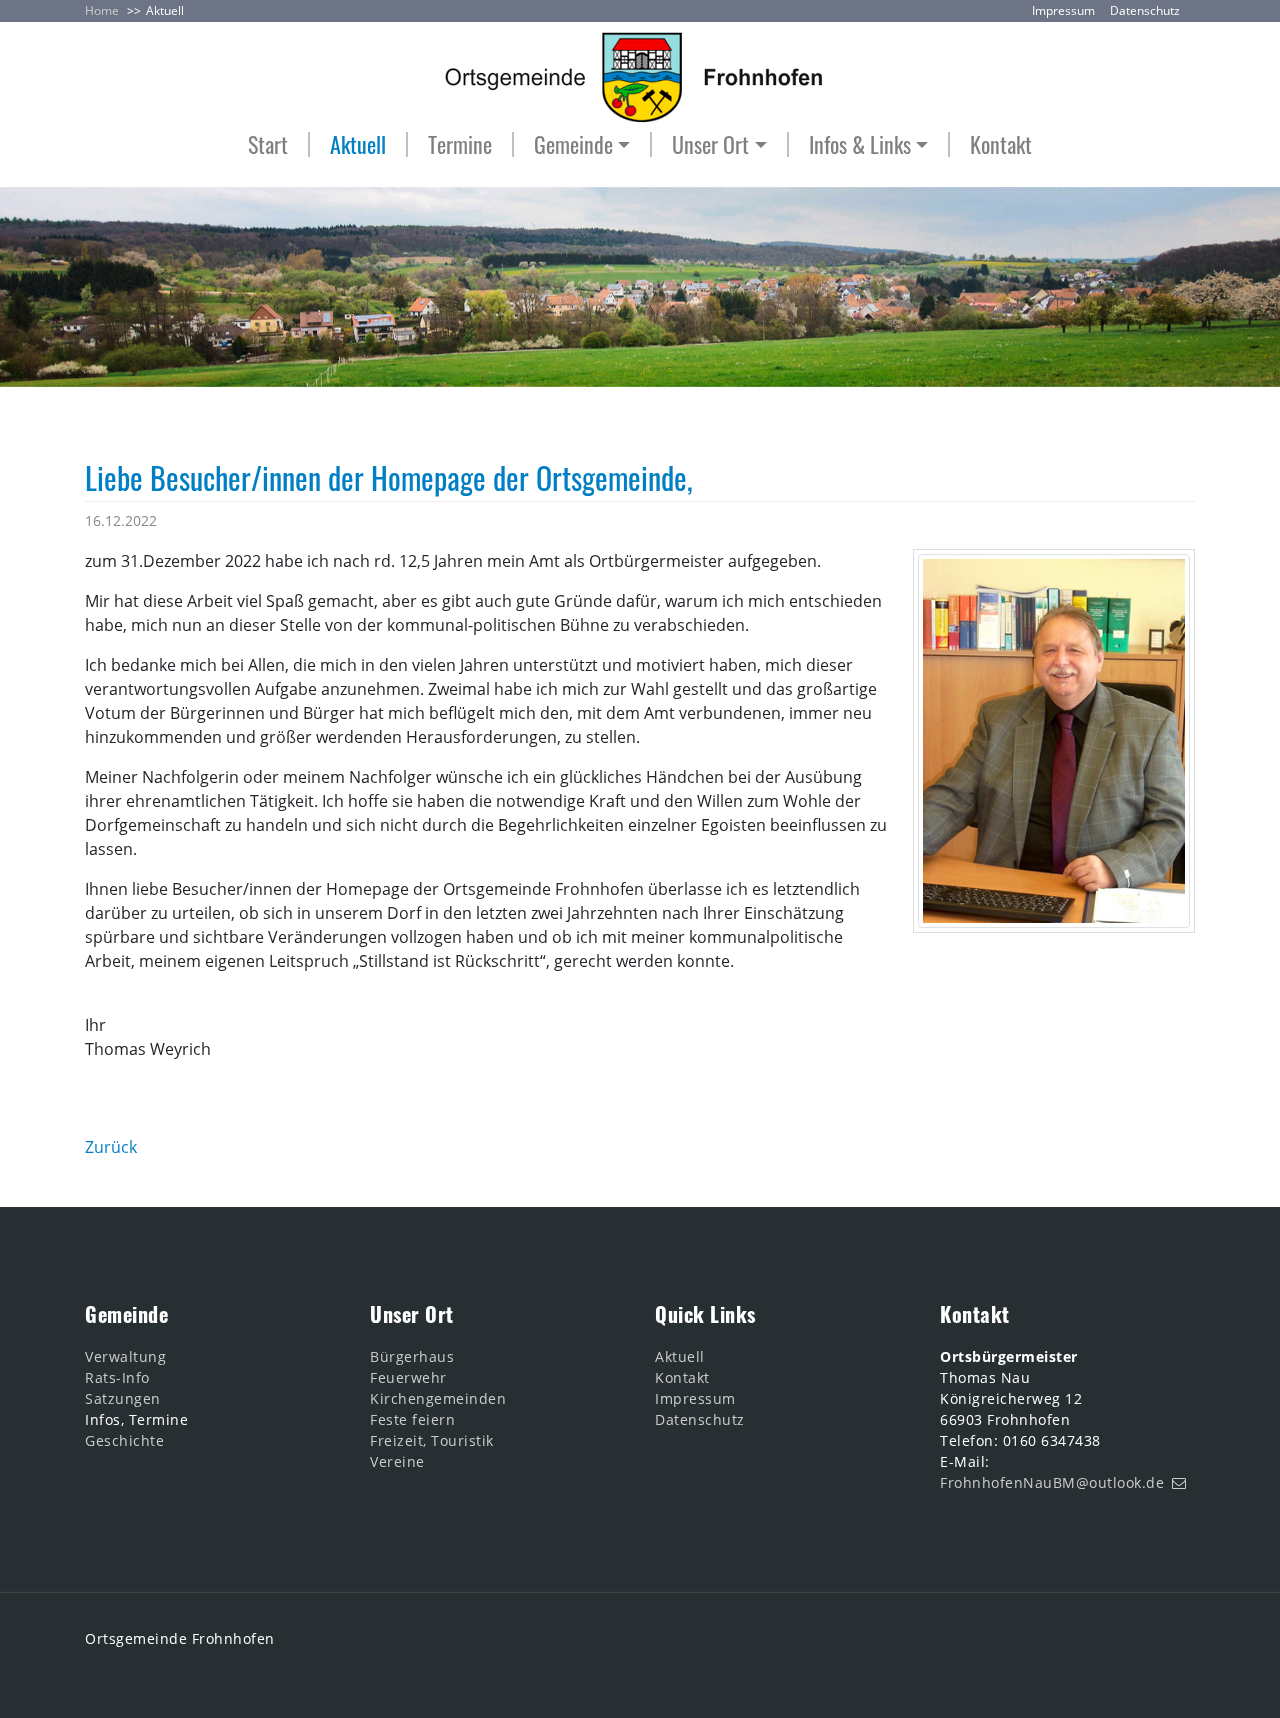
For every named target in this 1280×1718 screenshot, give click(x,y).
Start (268, 144)
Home (102, 10)
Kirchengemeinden (438, 1398)
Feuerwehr (408, 1377)
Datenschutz (1145, 10)
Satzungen (123, 1398)
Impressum (1063, 10)
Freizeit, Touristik (432, 1440)
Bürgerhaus (412, 1356)
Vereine (397, 1461)
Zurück (111, 1147)
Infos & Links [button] (860, 144)
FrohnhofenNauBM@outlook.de (1052, 1482)
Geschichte (124, 1440)
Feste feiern (412, 1419)
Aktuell (165, 10)
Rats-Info (117, 1377)
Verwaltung (125, 1356)
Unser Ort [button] (710, 144)
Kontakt (1001, 144)
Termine (460, 144)
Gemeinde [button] (573, 144)
